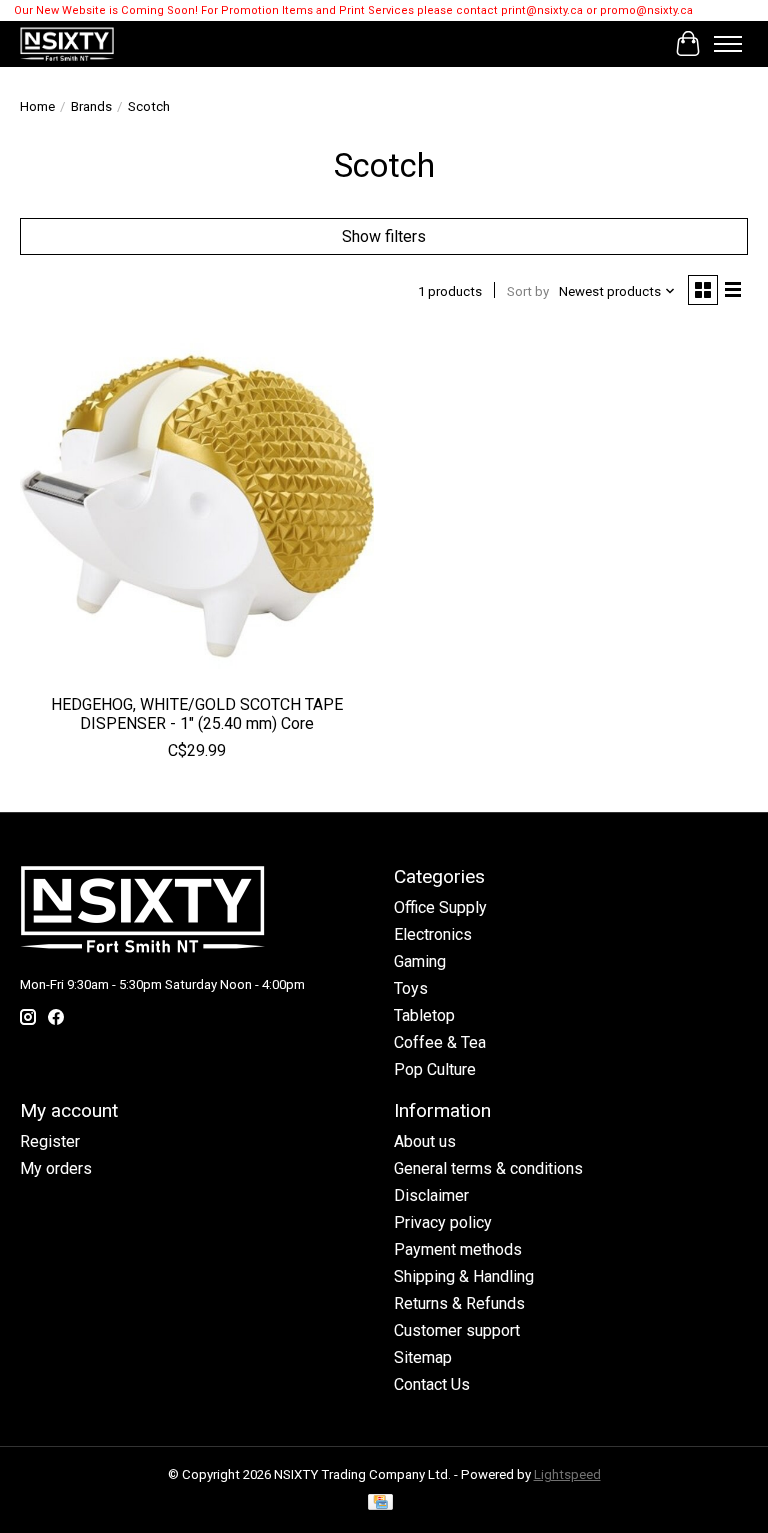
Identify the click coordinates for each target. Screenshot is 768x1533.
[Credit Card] (380, 1503)
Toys (411, 988)
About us (425, 1141)
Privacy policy (443, 1222)
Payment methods (458, 1249)
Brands (91, 106)
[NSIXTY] (67, 44)
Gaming (420, 961)
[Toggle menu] (728, 44)
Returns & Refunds (459, 1303)
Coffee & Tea (440, 1042)
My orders (56, 1168)
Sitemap (423, 1357)
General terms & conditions (488, 1168)
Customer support (457, 1330)
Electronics (433, 934)
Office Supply (440, 907)
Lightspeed (567, 1474)
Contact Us (432, 1384)
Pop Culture (435, 1069)
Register (50, 1141)
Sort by (528, 291)
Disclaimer (431, 1195)
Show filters (384, 236)
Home (37, 106)
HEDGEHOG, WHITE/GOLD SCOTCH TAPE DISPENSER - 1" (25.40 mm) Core (197, 714)
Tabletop (424, 1015)
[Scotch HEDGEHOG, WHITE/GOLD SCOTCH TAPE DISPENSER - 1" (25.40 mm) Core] (197, 506)
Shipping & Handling (464, 1276)
